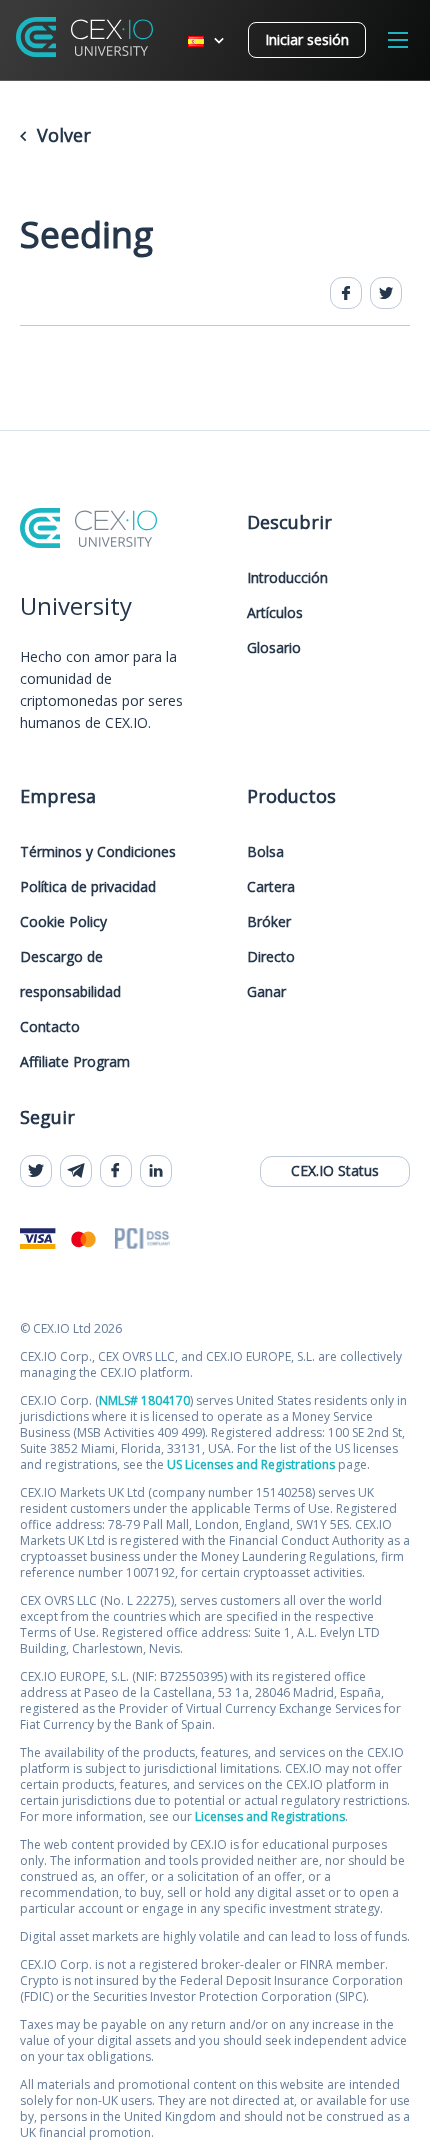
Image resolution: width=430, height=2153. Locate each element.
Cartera (271, 886)
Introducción (287, 577)
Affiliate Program (75, 1061)
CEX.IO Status (335, 1170)
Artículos (275, 612)
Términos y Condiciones (98, 851)
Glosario (274, 647)
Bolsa (265, 851)
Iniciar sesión (307, 39)
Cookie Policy (63, 921)
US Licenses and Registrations (251, 1464)
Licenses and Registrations (270, 1816)
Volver (61, 135)
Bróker (269, 921)
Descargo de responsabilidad (70, 974)
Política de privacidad (88, 886)
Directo (271, 956)
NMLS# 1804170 (144, 1400)
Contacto (50, 1026)
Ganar (266, 991)
